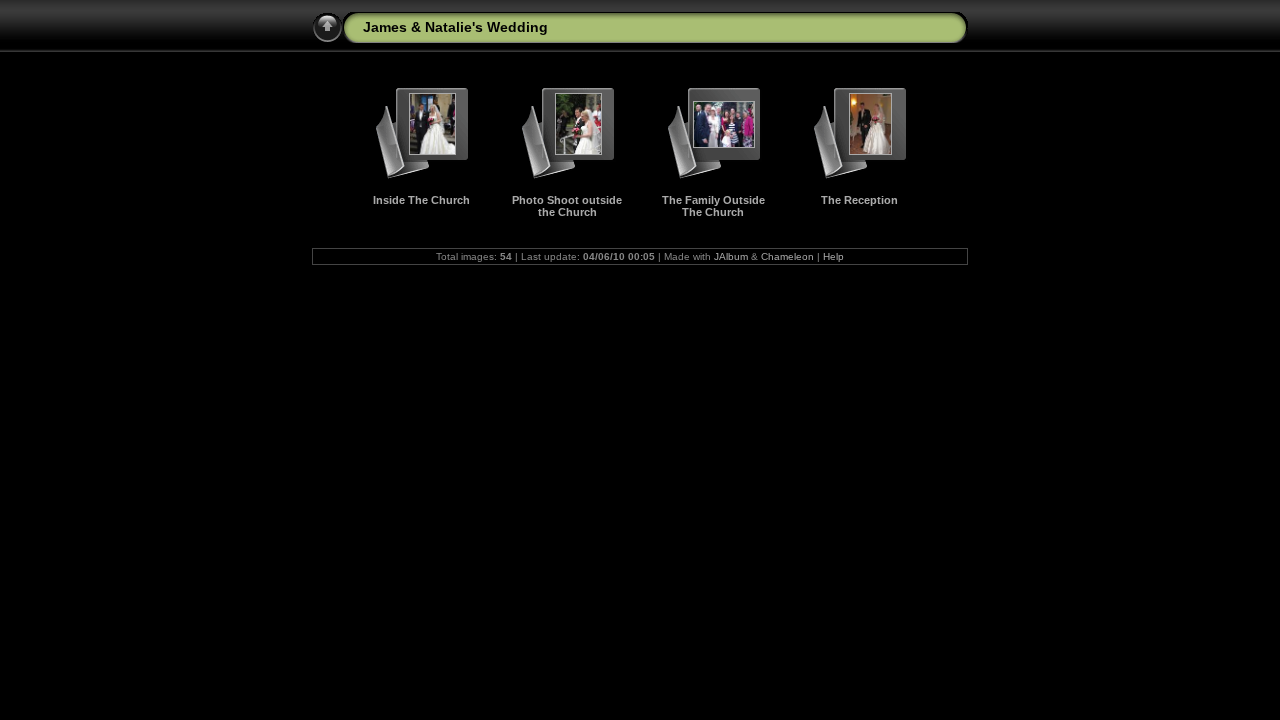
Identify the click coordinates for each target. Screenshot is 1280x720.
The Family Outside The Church (713, 206)
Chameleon (787, 256)
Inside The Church (421, 200)
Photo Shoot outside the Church (567, 206)
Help (833, 256)
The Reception (859, 200)
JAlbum (731, 256)
